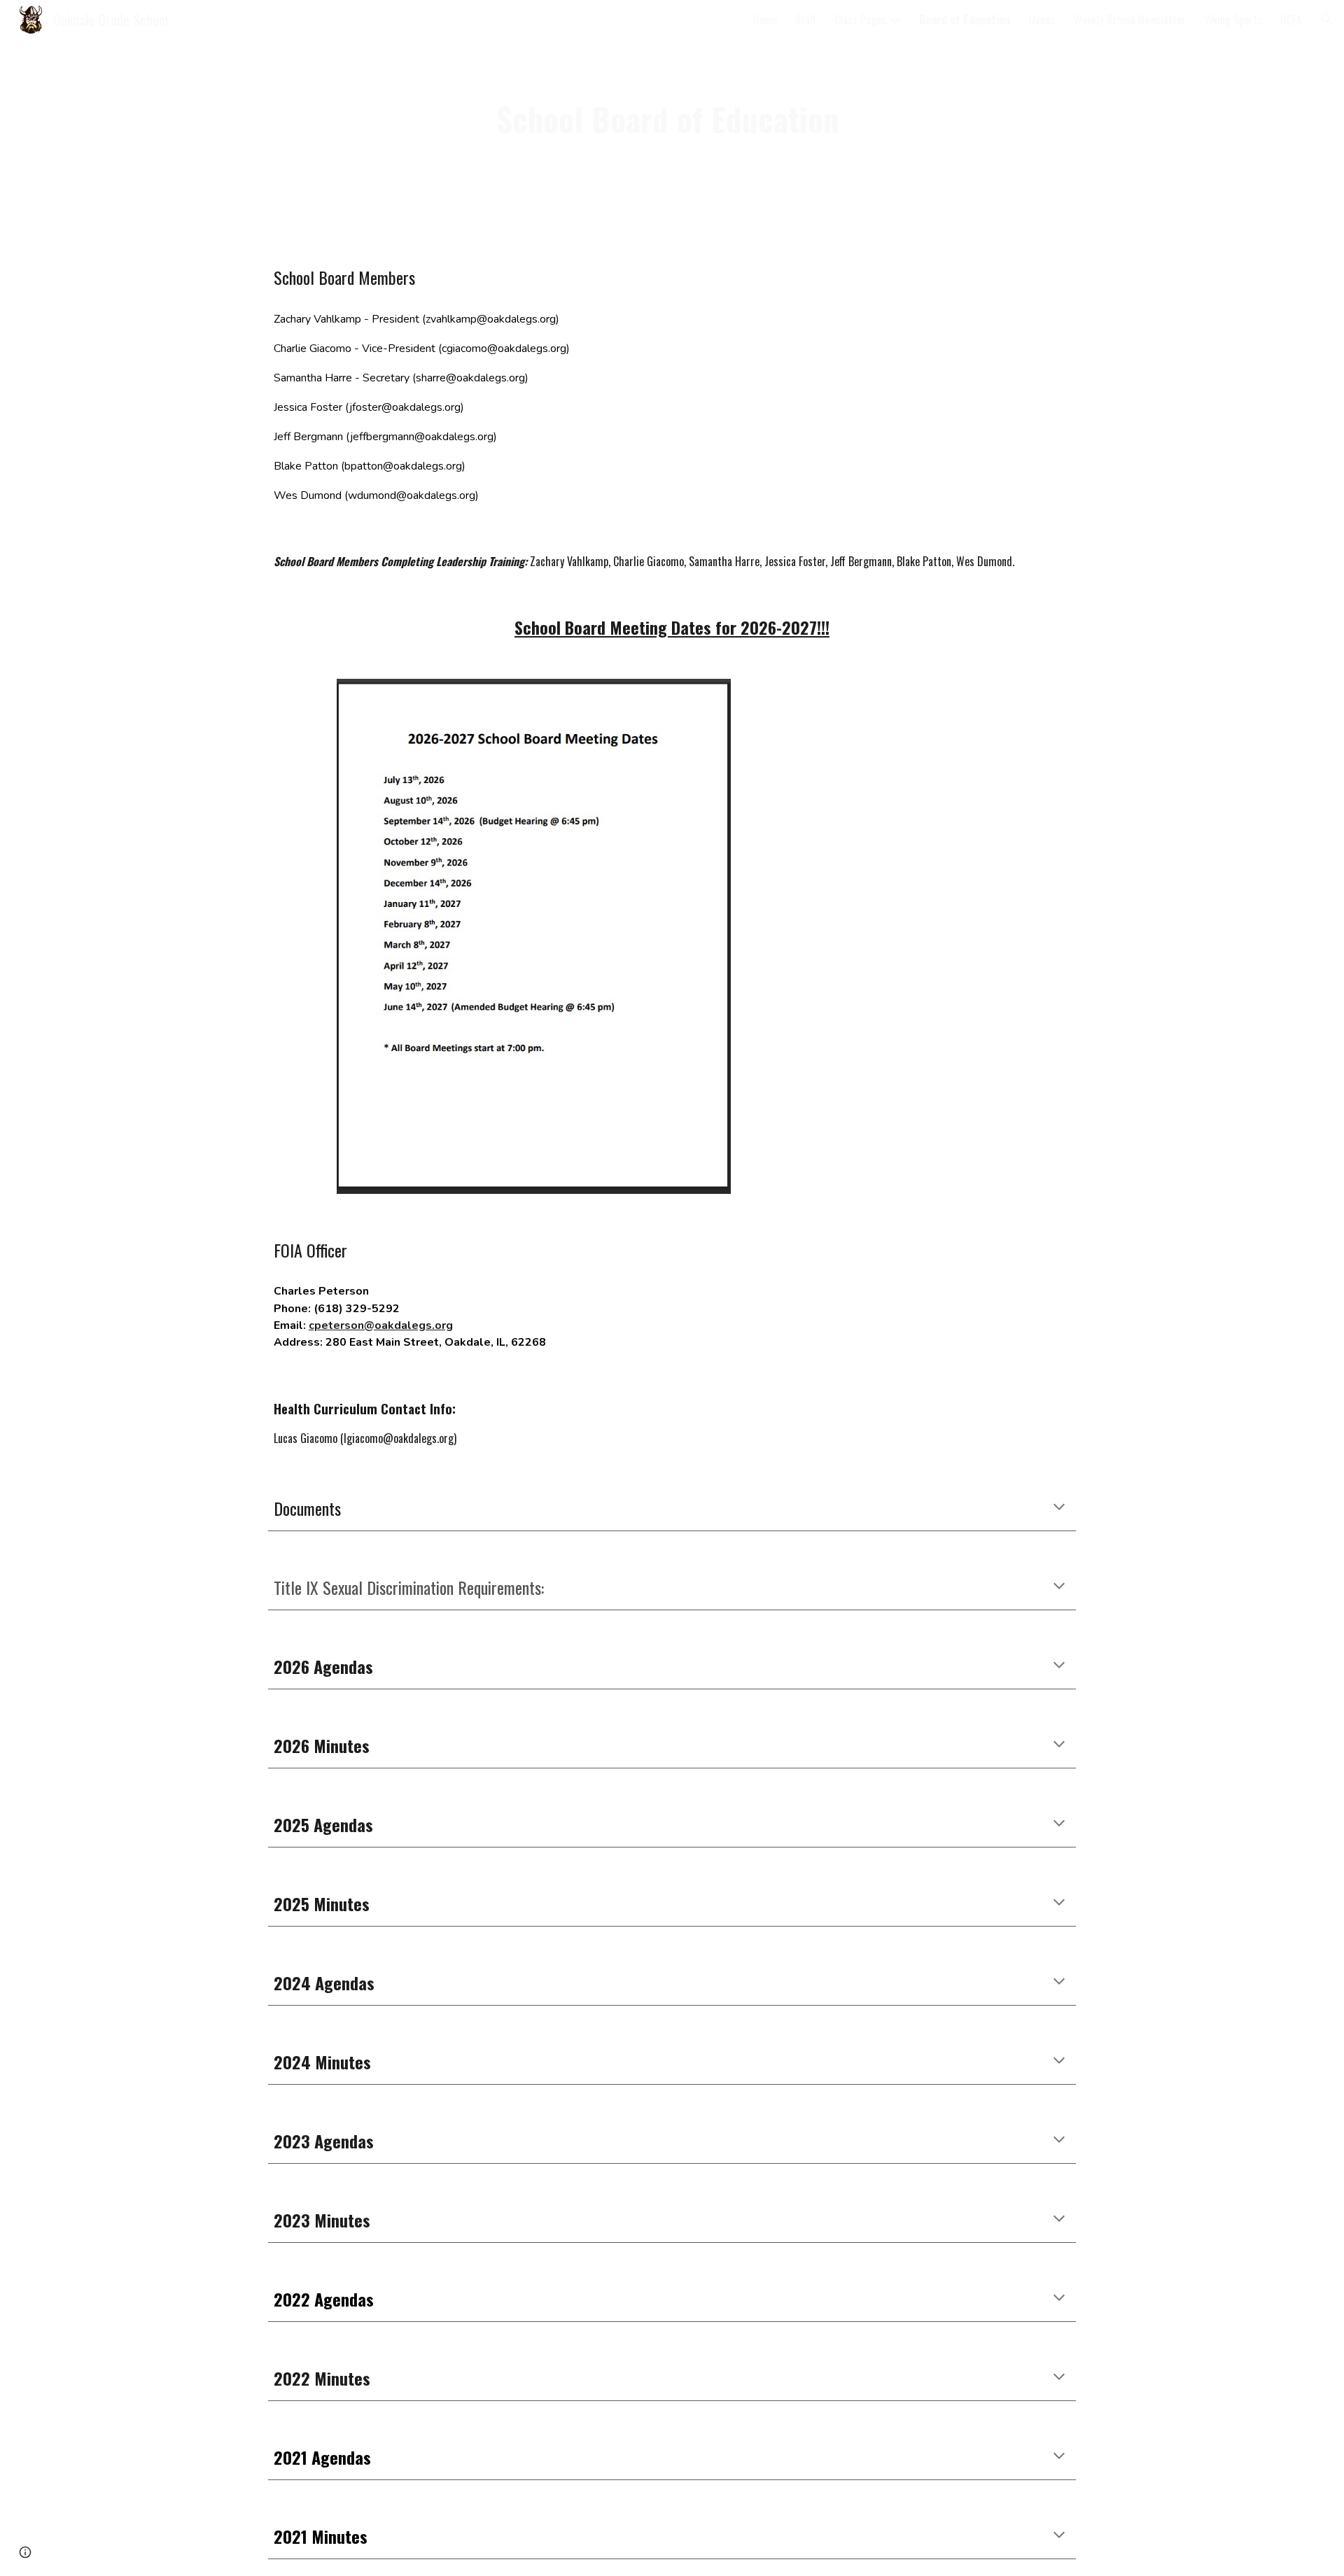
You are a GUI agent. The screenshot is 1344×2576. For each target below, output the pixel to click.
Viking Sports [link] (1233, 20)
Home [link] (765, 20)
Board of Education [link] (965, 20)
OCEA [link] (1291, 20)
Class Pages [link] (860, 20)
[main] (672, 119)
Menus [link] (1042, 20)
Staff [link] (806, 20)
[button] (1327, 20)
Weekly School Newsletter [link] (1130, 20)
